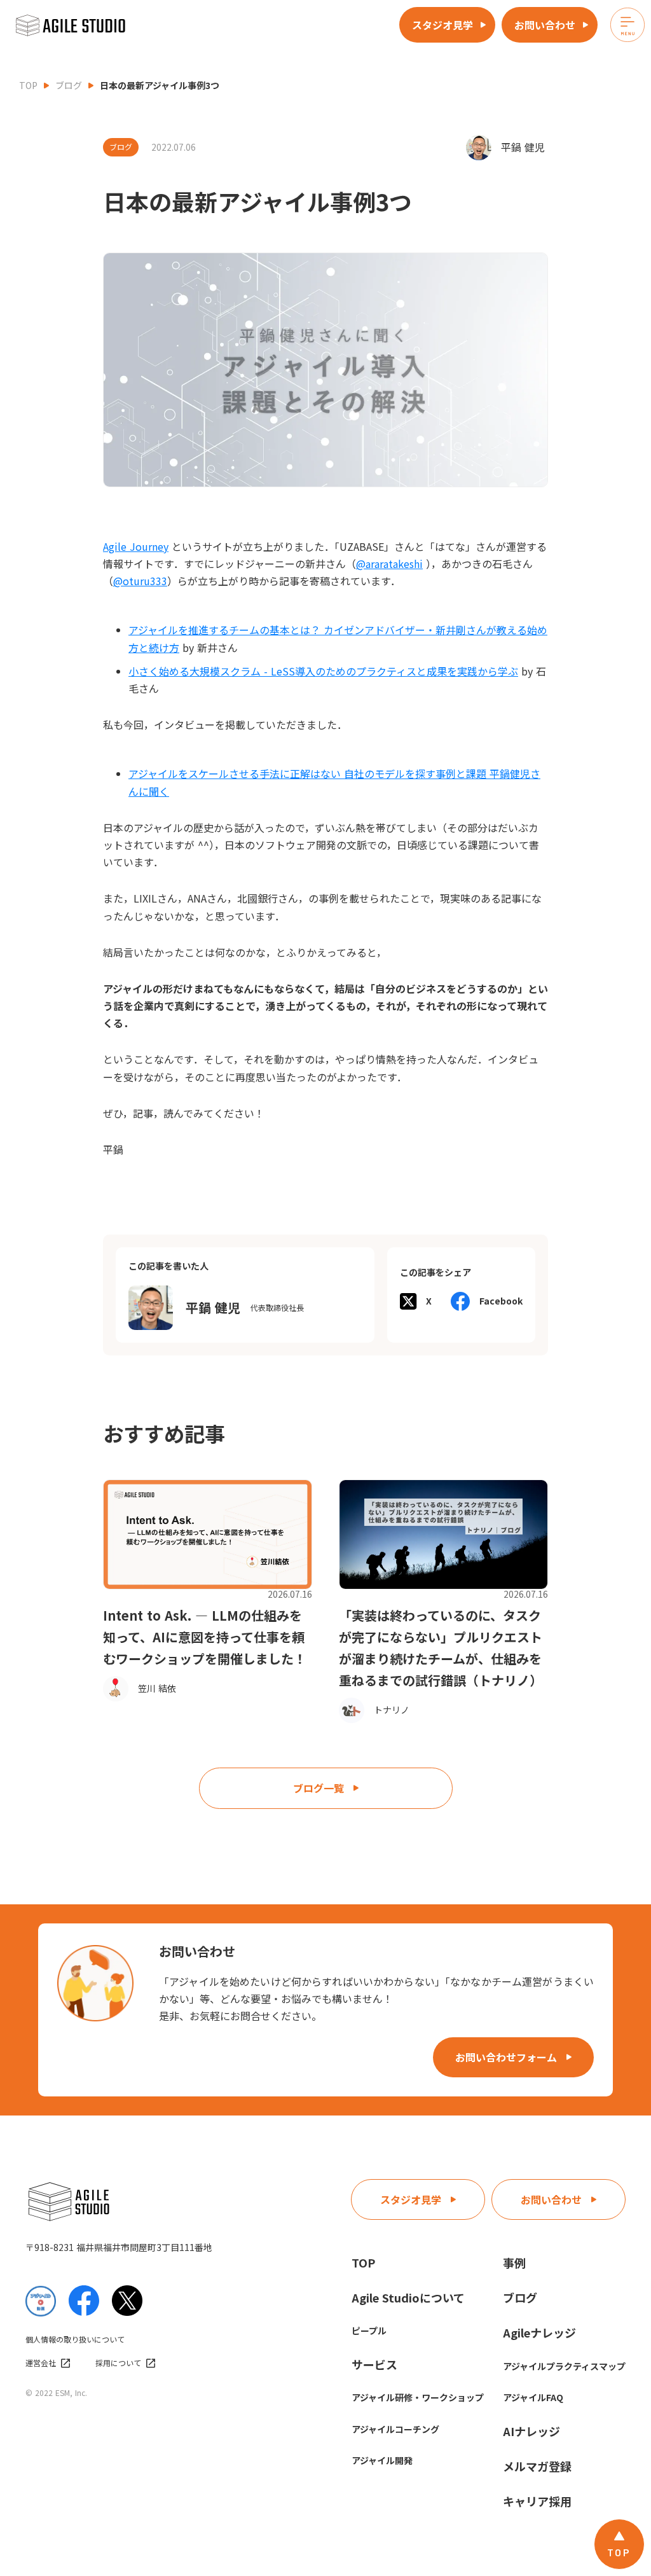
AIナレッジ (531, 2431)
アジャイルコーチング (395, 2429)
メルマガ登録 (537, 2466)
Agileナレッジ (539, 2332)
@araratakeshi (389, 564)
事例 (514, 2262)
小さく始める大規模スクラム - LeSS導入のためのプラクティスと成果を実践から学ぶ (323, 671)
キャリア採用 (537, 2501)
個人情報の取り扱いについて (75, 2339)
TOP (28, 85)
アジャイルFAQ (533, 2397)
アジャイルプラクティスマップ (564, 2366)
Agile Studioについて (408, 2297)
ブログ (69, 85)
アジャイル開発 (382, 2460)
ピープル (369, 2330)
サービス (374, 2364)
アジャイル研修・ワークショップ (418, 2397)
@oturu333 (140, 581)
